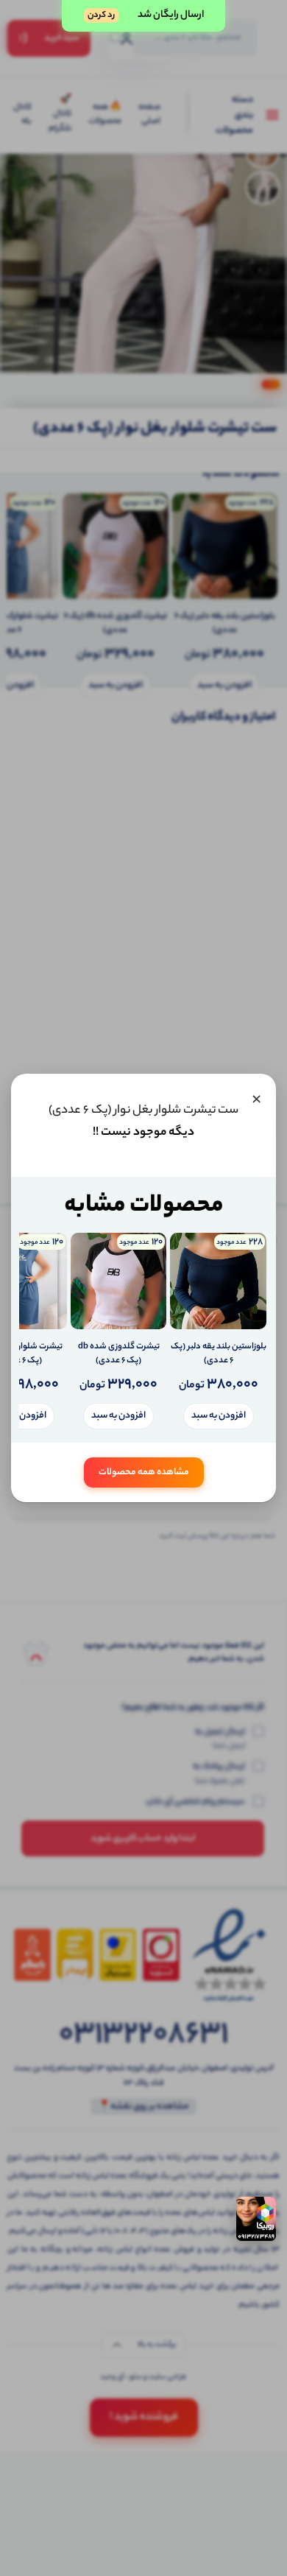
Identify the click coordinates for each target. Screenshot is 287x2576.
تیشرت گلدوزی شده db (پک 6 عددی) (119, 1355)
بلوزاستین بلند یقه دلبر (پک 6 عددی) (219, 1355)
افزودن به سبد (219, 1416)
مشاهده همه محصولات (144, 1472)
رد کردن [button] (101, 15)
